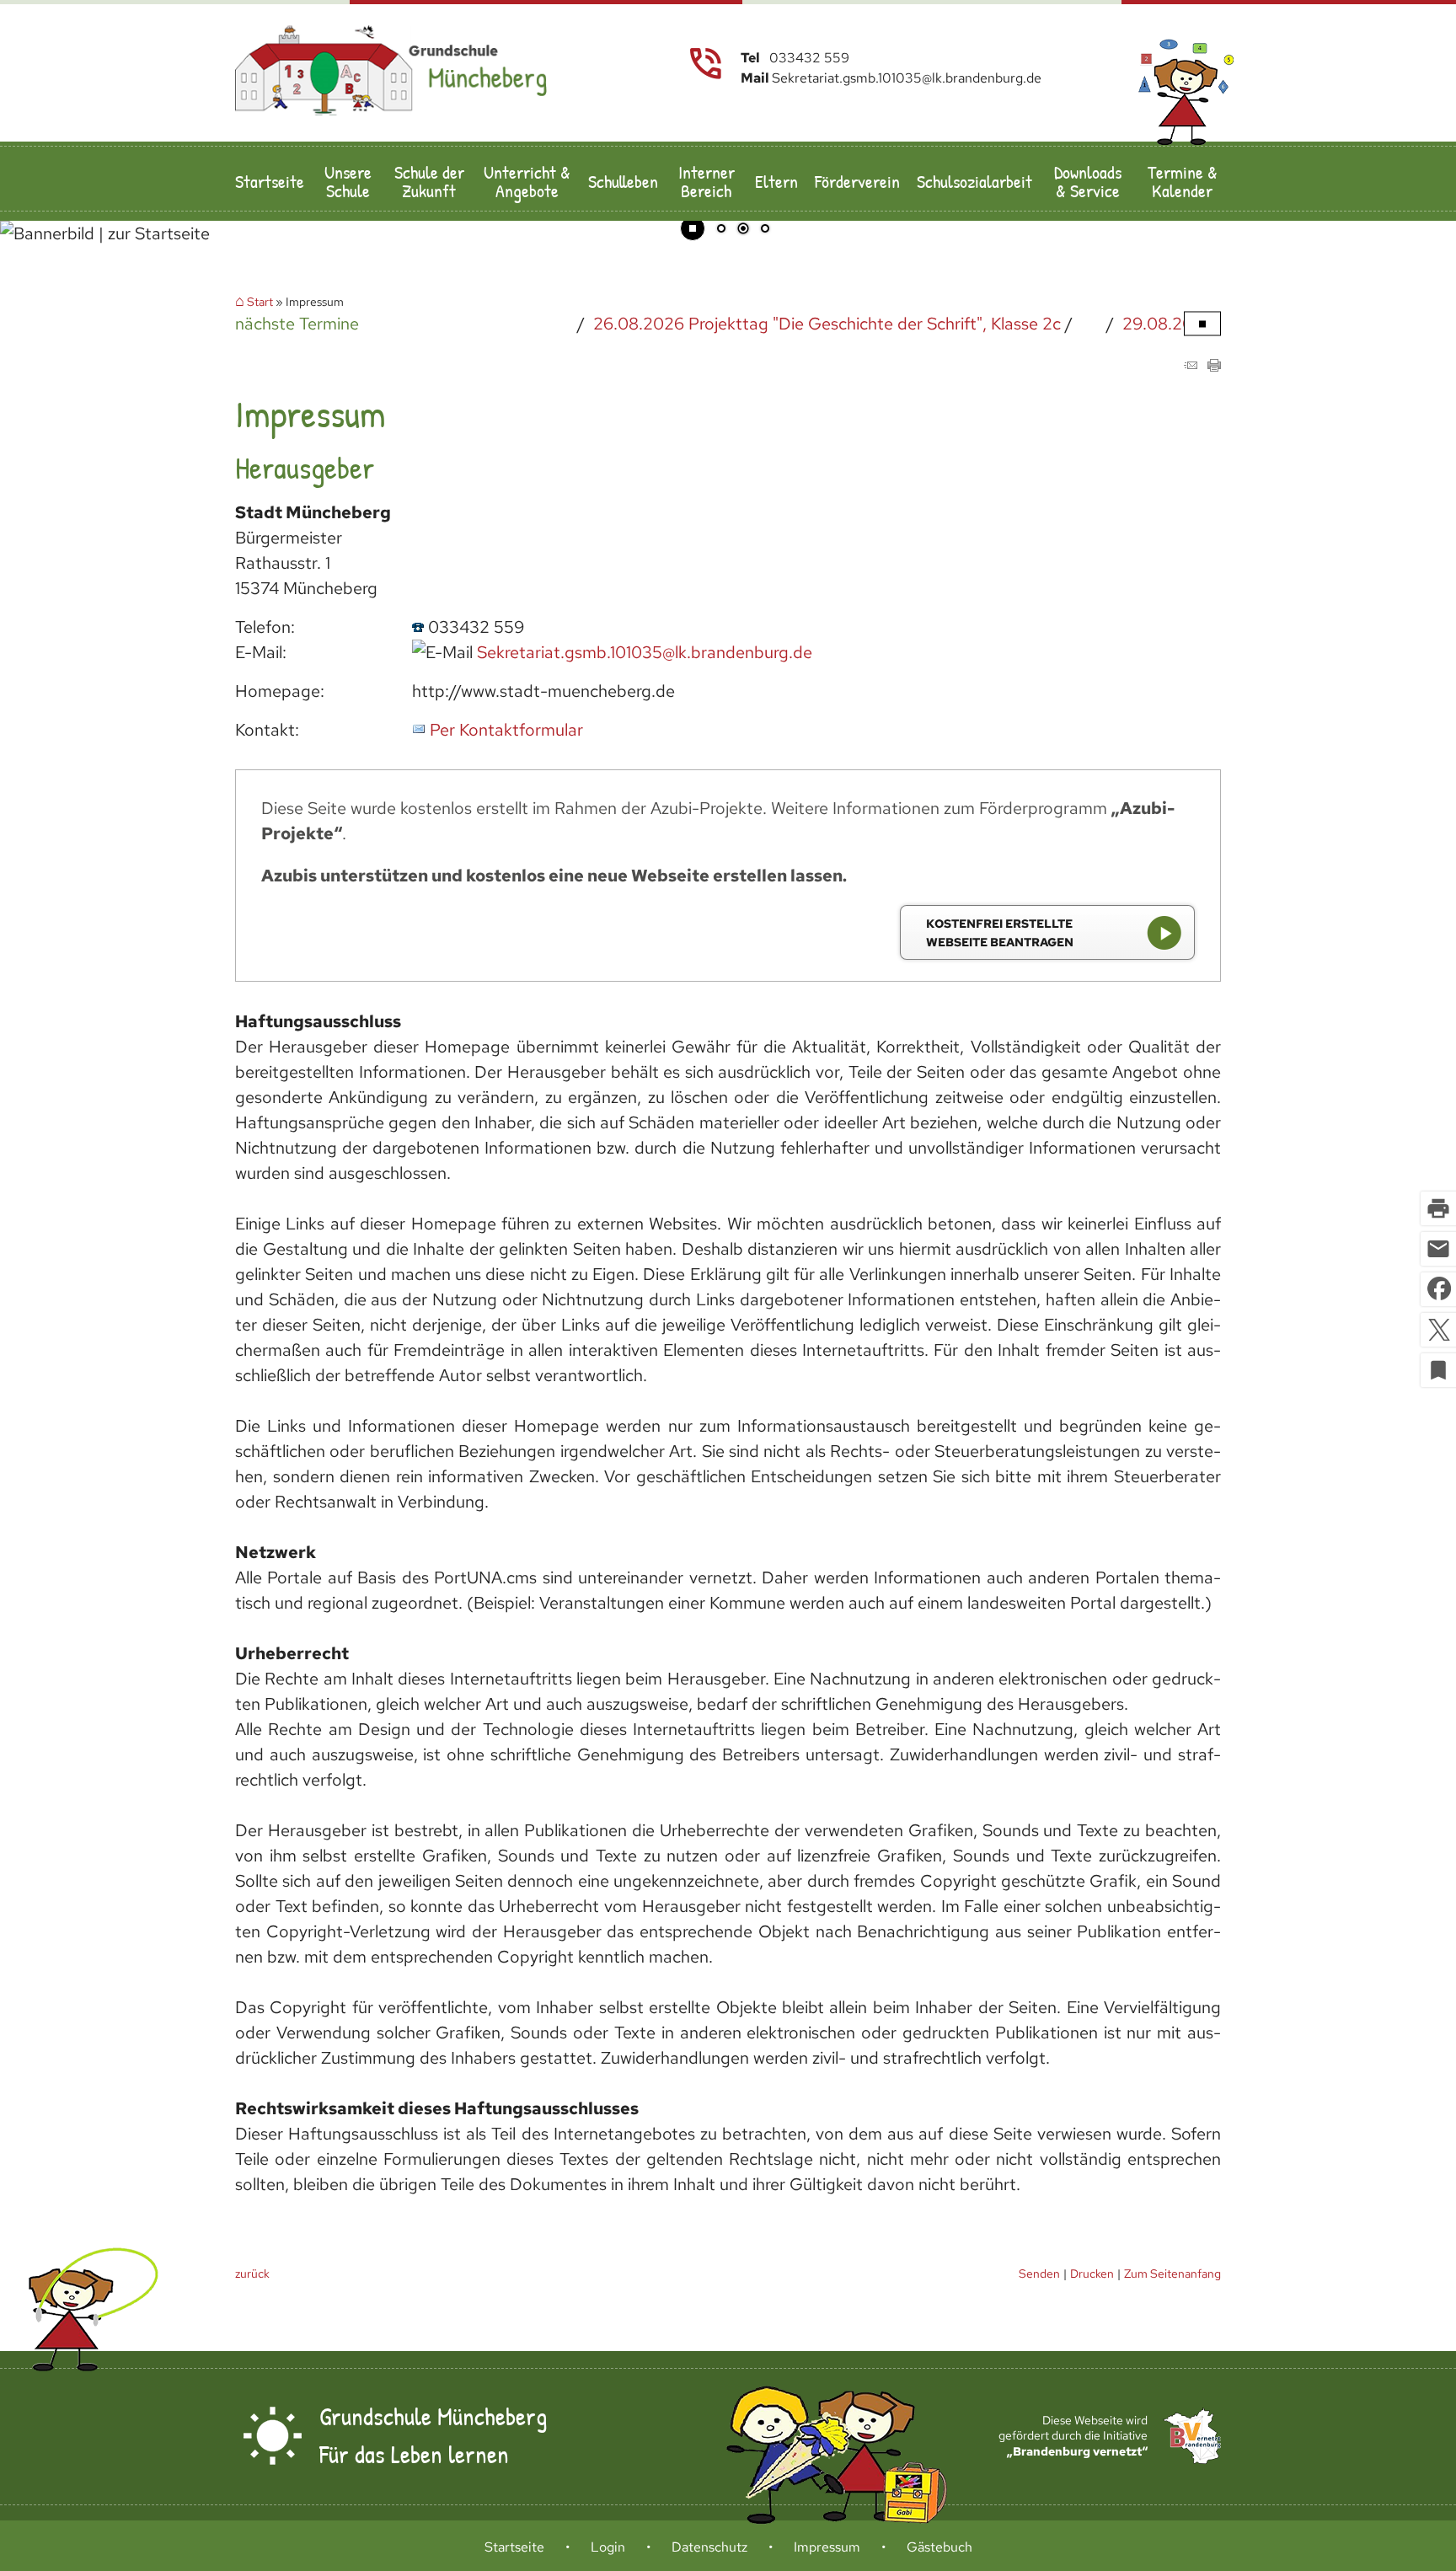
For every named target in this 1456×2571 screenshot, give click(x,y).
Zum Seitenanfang (1172, 2273)
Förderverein (857, 181)
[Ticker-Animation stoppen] (1202, 324)
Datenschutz (709, 2547)
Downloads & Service (1088, 181)
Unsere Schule (348, 181)
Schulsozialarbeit (974, 181)
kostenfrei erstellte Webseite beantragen (1000, 932)
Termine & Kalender (1183, 181)
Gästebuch (939, 2547)
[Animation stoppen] (693, 228)
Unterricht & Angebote (527, 181)
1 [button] (721, 230)
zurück (252, 2273)
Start (260, 302)
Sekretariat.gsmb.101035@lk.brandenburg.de (645, 652)
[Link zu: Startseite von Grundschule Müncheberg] (391, 71)
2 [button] (743, 230)
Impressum (827, 2547)
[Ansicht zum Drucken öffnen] (1214, 366)
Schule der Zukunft (429, 181)
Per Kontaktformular (506, 730)
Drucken (1092, 2273)
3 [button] (765, 230)
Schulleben (623, 181)
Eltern (776, 181)
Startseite (270, 181)
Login (608, 2547)
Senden (1039, 2273)
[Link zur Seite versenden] (1191, 366)
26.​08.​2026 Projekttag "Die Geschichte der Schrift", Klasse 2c (771, 324)
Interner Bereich (707, 181)
